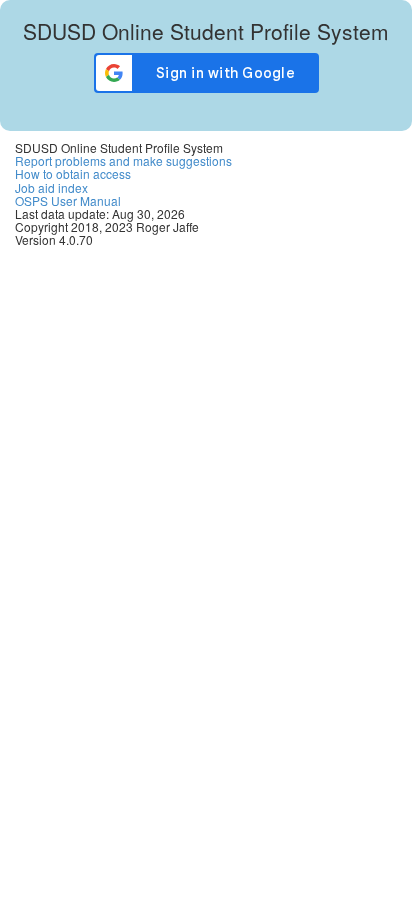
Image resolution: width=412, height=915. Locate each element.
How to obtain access (73, 173)
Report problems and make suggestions (123, 160)
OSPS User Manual (68, 200)
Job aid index (51, 187)
